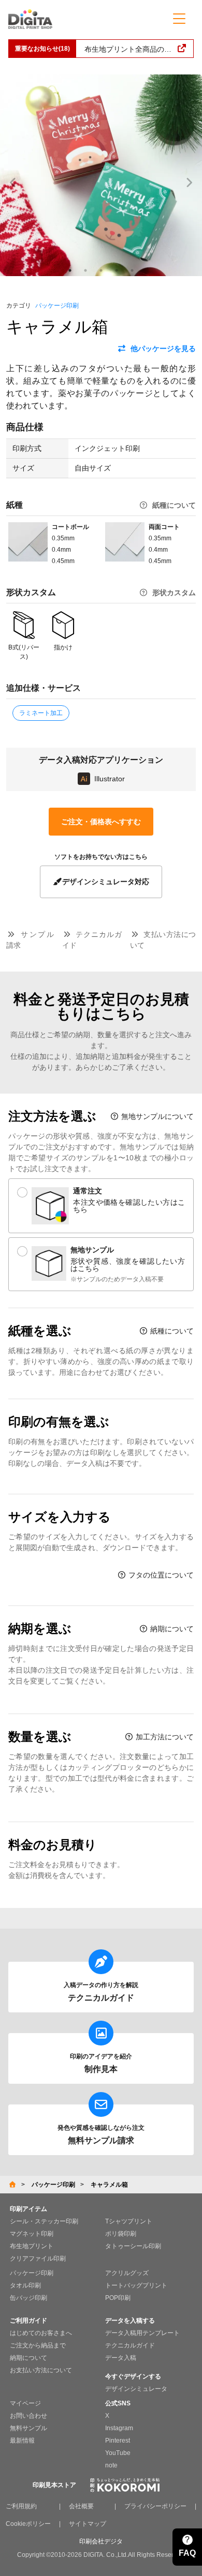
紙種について (174, 505)
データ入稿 (121, 2358)
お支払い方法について (41, 2370)
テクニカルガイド (130, 2345)
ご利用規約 (21, 2506)
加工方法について (164, 1737)
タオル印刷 (25, 2285)
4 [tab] (117, 270)
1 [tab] (70, 270)
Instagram (119, 2428)
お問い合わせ (28, 2416)
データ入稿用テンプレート (142, 2333)
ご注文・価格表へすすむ (101, 822)
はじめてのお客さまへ (41, 2333)
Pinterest (118, 2441)
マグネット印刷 (32, 2234)
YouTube (118, 2453)
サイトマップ (88, 2524)
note (111, 2465)
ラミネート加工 (41, 713)
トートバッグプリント (136, 2285)
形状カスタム (174, 593)
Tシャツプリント (129, 2221)
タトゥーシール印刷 (133, 2246)
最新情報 (22, 2441)
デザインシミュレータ (136, 2389)
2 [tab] (85, 270)
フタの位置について (160, 1575)
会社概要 (81, 2506)
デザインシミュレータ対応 (106, 882)
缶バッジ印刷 (28, 2298)
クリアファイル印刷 (38, 2259)
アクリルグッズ (127, 2273)
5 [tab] (132, 270)
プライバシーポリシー (155, 2506)
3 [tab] (101, 270)
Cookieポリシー (28, 2524)
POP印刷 (118, 2298)
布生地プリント (32, 2246)
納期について (171, 1629)
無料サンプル (28, 2428)
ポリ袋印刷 (121, 2234)
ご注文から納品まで (38, 2345)
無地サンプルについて (156, 1116)
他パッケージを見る (163, 348)
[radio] (101, 1206)
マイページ (25, 2403)
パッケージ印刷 (57, 306)
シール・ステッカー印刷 (44, 2221)
